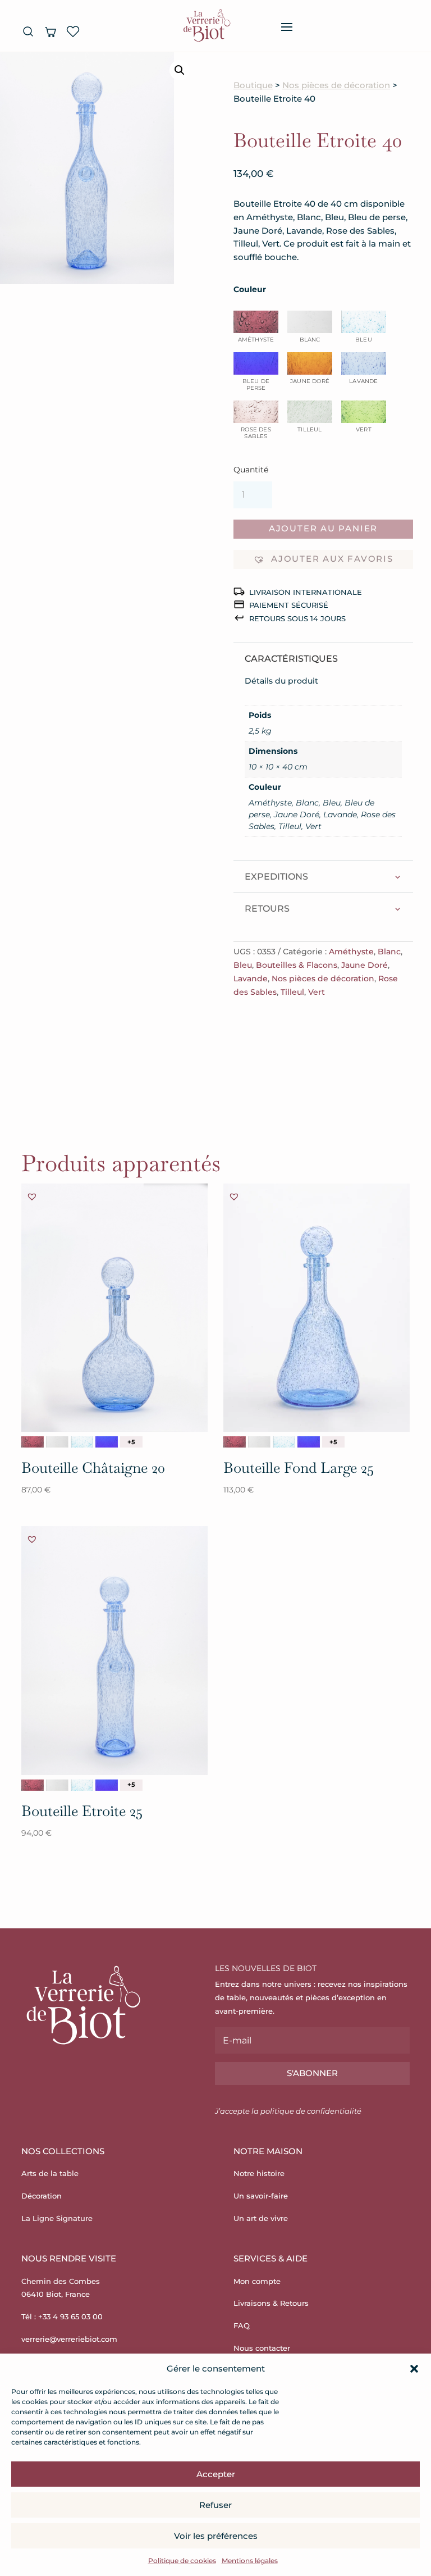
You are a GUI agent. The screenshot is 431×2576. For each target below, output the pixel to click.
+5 (131, 1442)
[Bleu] (82, 1442)
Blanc (389, 952)
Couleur (250, 289)
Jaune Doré (364, 965)
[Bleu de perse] (107, 1442)
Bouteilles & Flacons (297, 965)
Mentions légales (250, 2561)
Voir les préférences (216, 2536)
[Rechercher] (28, 31)
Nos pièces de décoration (336, 85)
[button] (414, 2369)
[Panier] (51, 31)
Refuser (215, 2505)
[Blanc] (57, 1442)
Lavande (251, 978)
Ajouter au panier (323, 529)
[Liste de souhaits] (73, 31)
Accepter (216, 2474)
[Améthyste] (33, 1442)
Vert (317, 992)
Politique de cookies (182, 2561)
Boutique (253, 85)
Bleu (243, 965)
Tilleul (292, 992)
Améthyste (351, 952)
